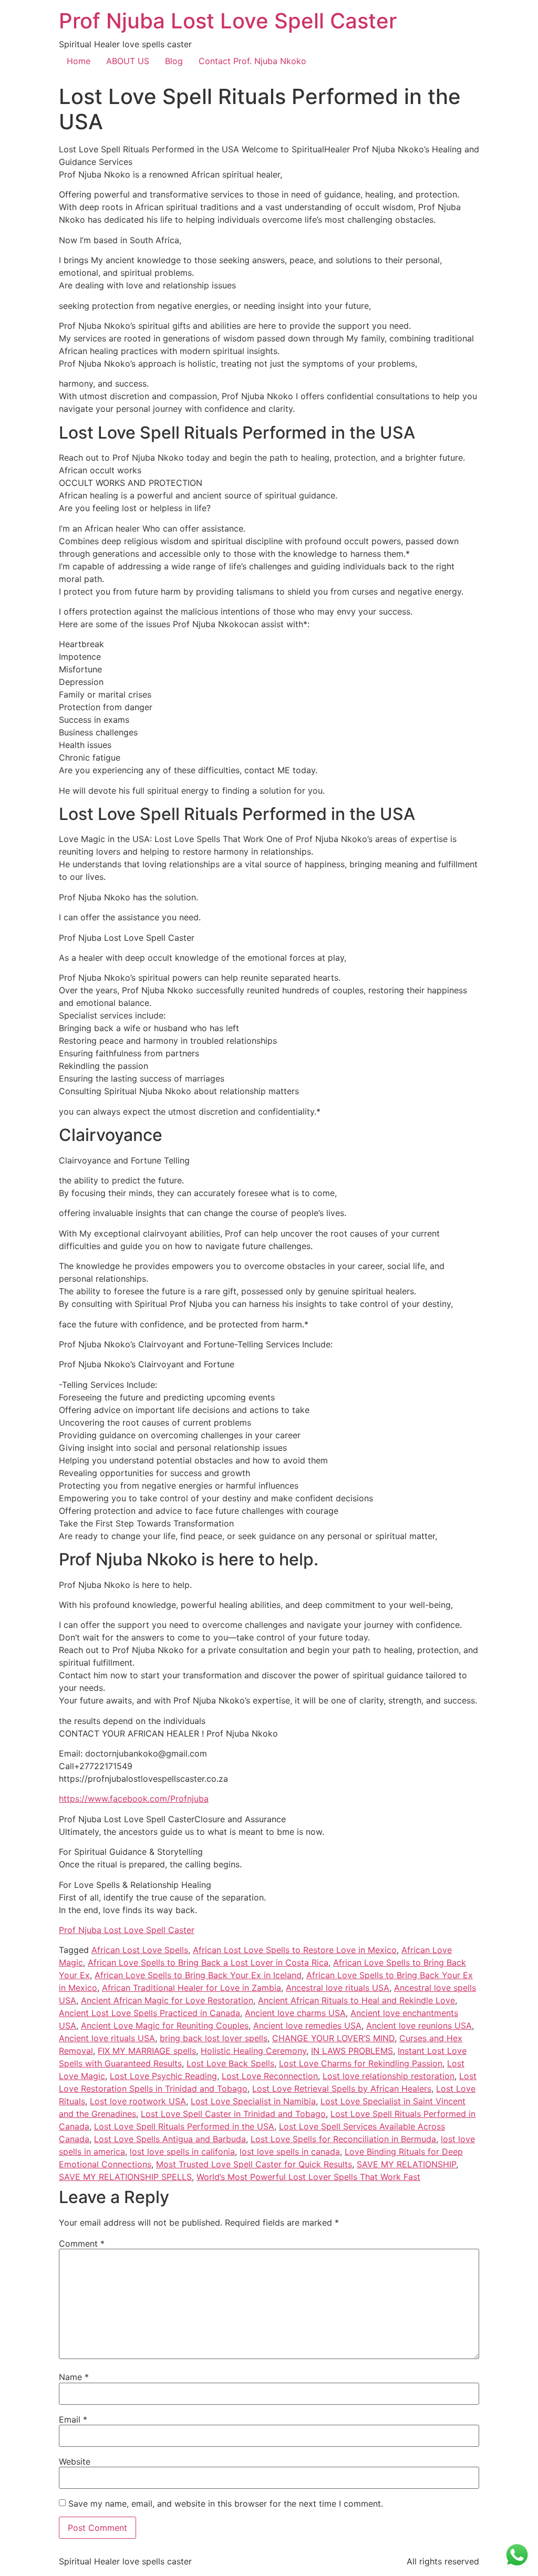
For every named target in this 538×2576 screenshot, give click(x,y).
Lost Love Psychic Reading (163, 2076)
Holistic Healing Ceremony (254, 2051)
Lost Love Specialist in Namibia (253, 2101)
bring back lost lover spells (214, 2038)
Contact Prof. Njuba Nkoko (252, 61)
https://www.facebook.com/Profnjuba (134, 1799)
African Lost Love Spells (140, 1950)
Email (73, 2419)
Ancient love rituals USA (107, 2038)
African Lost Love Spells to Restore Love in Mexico (295, 1950)
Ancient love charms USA (295, 2013)
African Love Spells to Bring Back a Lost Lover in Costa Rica (208, 1962)
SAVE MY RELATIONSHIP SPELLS (125, 2177)
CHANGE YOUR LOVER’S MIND (333, 2038)
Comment (82, 2243)
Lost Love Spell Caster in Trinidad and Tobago (233, 2114)
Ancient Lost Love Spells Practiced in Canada (149, 2013)
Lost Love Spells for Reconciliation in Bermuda (343, 2139)
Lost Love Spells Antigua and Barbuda (170, 2139)
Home (79, 61)
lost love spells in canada (290, 2152)
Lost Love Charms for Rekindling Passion (361, 2063)
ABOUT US (128, 61)
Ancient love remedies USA (307, 2026)
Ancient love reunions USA (419, 2026)
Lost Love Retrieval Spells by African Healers (342, 2089)
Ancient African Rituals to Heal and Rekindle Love (356, 2000)
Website (75, 2461)
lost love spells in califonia (182, 2152)
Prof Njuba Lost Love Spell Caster (228, 21)
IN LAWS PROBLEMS (352, 2051)
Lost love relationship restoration (389, 2076)
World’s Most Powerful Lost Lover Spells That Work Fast (308, 2177)
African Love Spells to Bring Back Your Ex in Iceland (198, 1975)
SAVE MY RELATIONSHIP (406, 2164)
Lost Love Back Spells (230, 2063)
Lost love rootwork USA (138, 2101)
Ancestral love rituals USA (338, 1988)
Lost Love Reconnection (270, 2076)
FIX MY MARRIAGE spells (147, 2051)
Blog (174, 61)
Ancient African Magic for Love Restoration (167, 2000)
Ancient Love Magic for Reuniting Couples (165, 2026)
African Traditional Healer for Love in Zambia (192, 1988)
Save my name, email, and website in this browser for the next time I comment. (226, 2504)
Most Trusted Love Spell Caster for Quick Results (254, 2164)
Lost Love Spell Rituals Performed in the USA (184, 2126)
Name (74, 2377)
